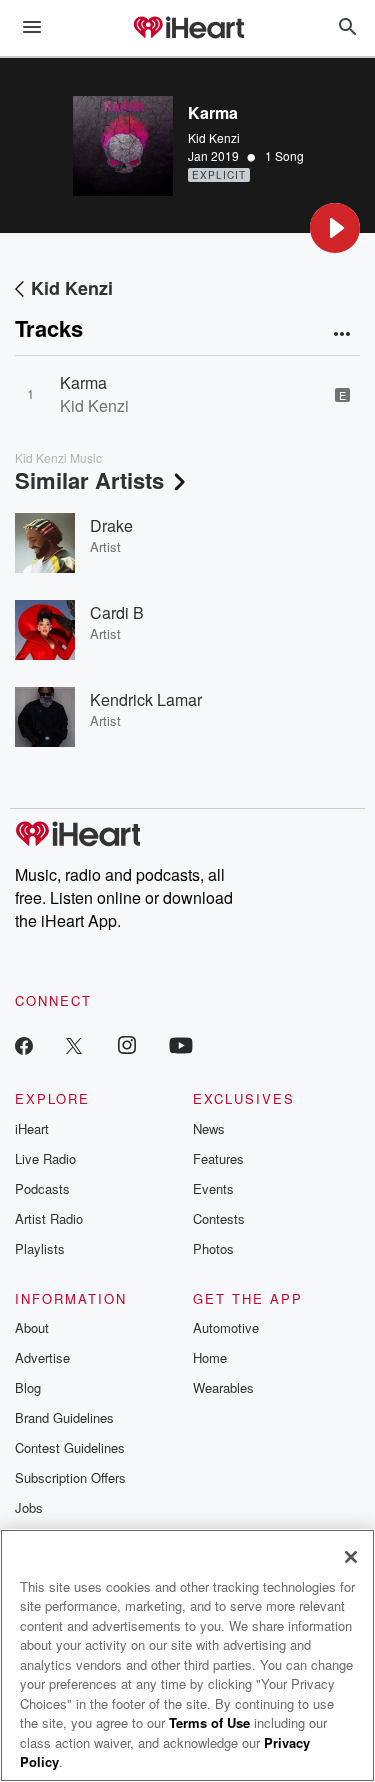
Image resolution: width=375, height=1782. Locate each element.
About (32, 1327)
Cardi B (117, 612)
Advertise (42, 1357)
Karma (83, 382)
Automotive (226, 1327)
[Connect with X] (74, 1044)
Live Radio (45, 1158)
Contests (219, 1218)
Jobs (29, 1507)
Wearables (223, 1387)
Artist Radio (49, 1218)
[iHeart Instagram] (127, 1044)
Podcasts (42, 1188)
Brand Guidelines (64, 1417)
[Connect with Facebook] (24, 1044)
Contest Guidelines (70, 1447)
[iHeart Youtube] (181, 1044)
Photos (213, 1248)
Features (218, 1158)
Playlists (40, 1248)
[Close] (351, 1557)
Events (213, 1188)
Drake (111, 525)
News (209, 1128)
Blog (28, 1387)
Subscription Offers (70, 1477)
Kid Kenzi (214, 137)
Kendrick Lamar (146, 699)
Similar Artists (89, 480)
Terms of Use (209, 1722)
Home (210, 1357)
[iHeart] (188, 29)
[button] (335, 228)
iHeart (32, 1128)
